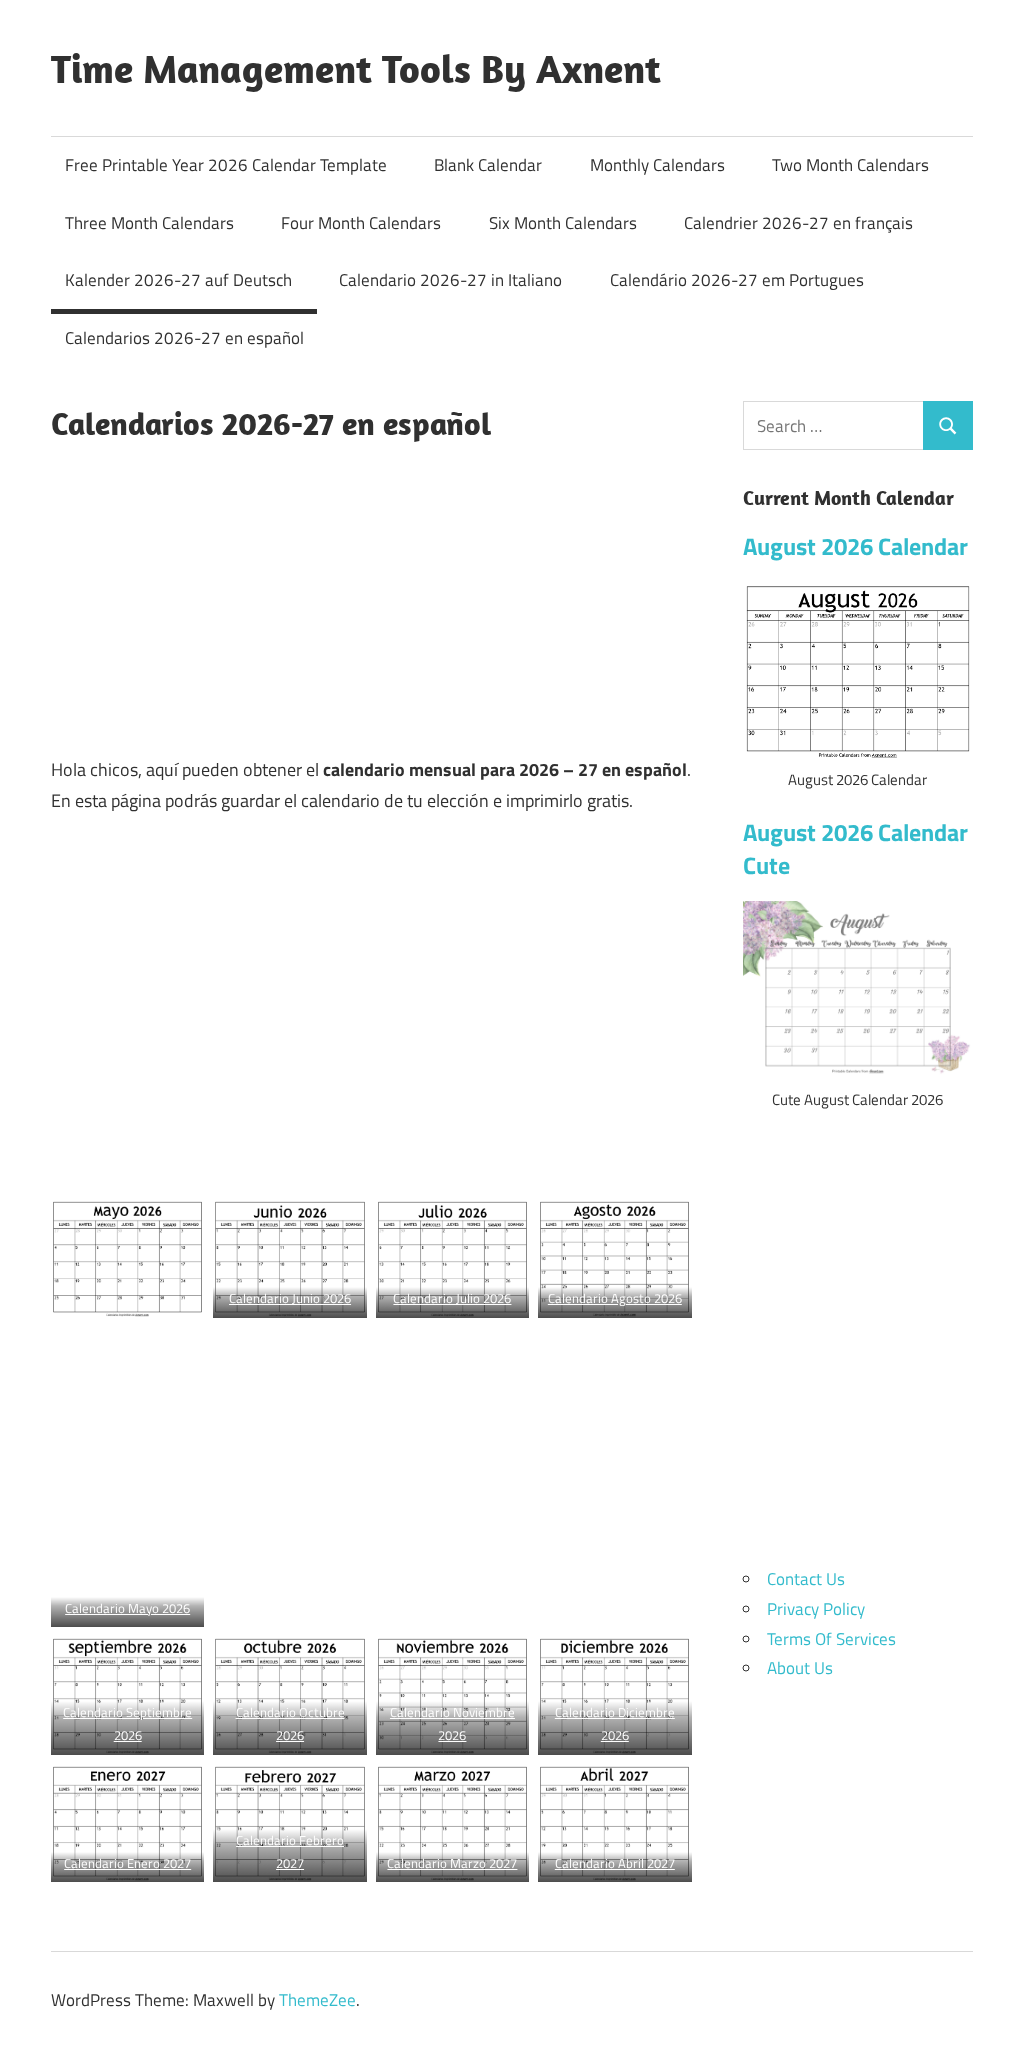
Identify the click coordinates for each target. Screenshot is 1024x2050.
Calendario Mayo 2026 (127, 1608)
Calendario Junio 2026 (290, 1298)
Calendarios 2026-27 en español (184, 338)
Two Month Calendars (850, 165)
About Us (800, 1668)
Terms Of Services (831, 1639)
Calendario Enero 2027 (127, 1863)
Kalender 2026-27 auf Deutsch (178, 280)
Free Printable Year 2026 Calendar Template (226, 165)
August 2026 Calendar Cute (855, 849)
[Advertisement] (371, 596)
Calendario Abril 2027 (615, 1863)
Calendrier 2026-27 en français (798, 223)
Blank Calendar (488, 165)
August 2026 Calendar (855, 546)
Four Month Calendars (361, 223)
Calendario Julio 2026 (452, 1298)
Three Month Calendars (149, 223)
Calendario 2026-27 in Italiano (450, 280)
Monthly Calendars (657, 165)
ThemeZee (317, 2000)
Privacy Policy (816, 1609)
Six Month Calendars (563, 223)
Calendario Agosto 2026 (615, 1298)
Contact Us (806, 1579)
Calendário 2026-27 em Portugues (737, 280)
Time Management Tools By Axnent (356, 68)
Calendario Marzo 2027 (452, 1863)
